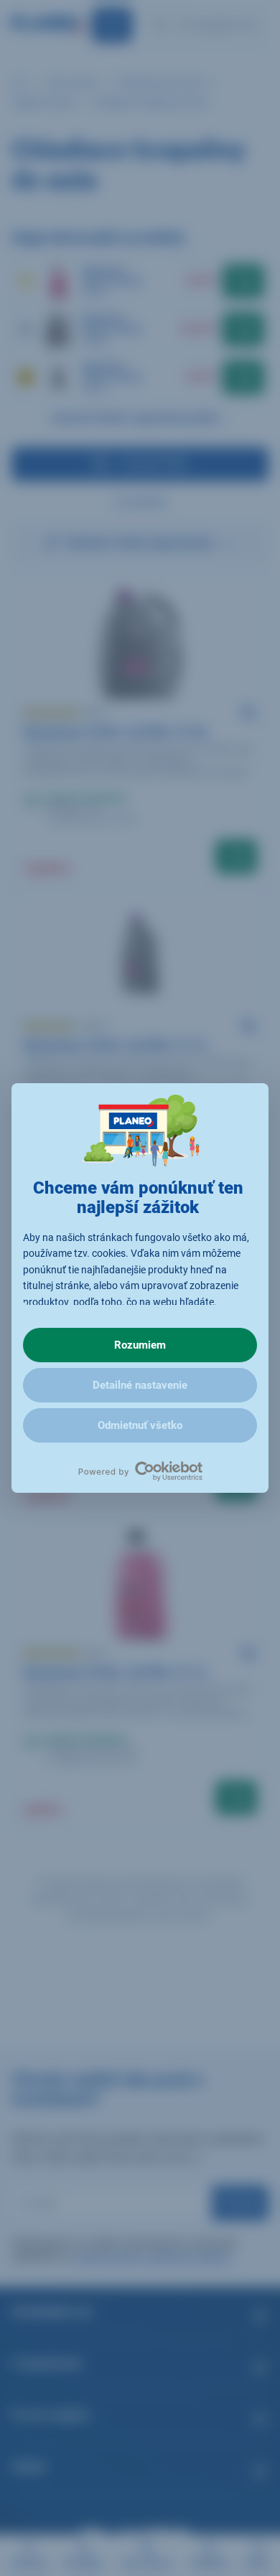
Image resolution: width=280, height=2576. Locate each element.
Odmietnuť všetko (140, 1425)
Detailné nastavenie (140, 1385)
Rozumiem (140, 1345)
